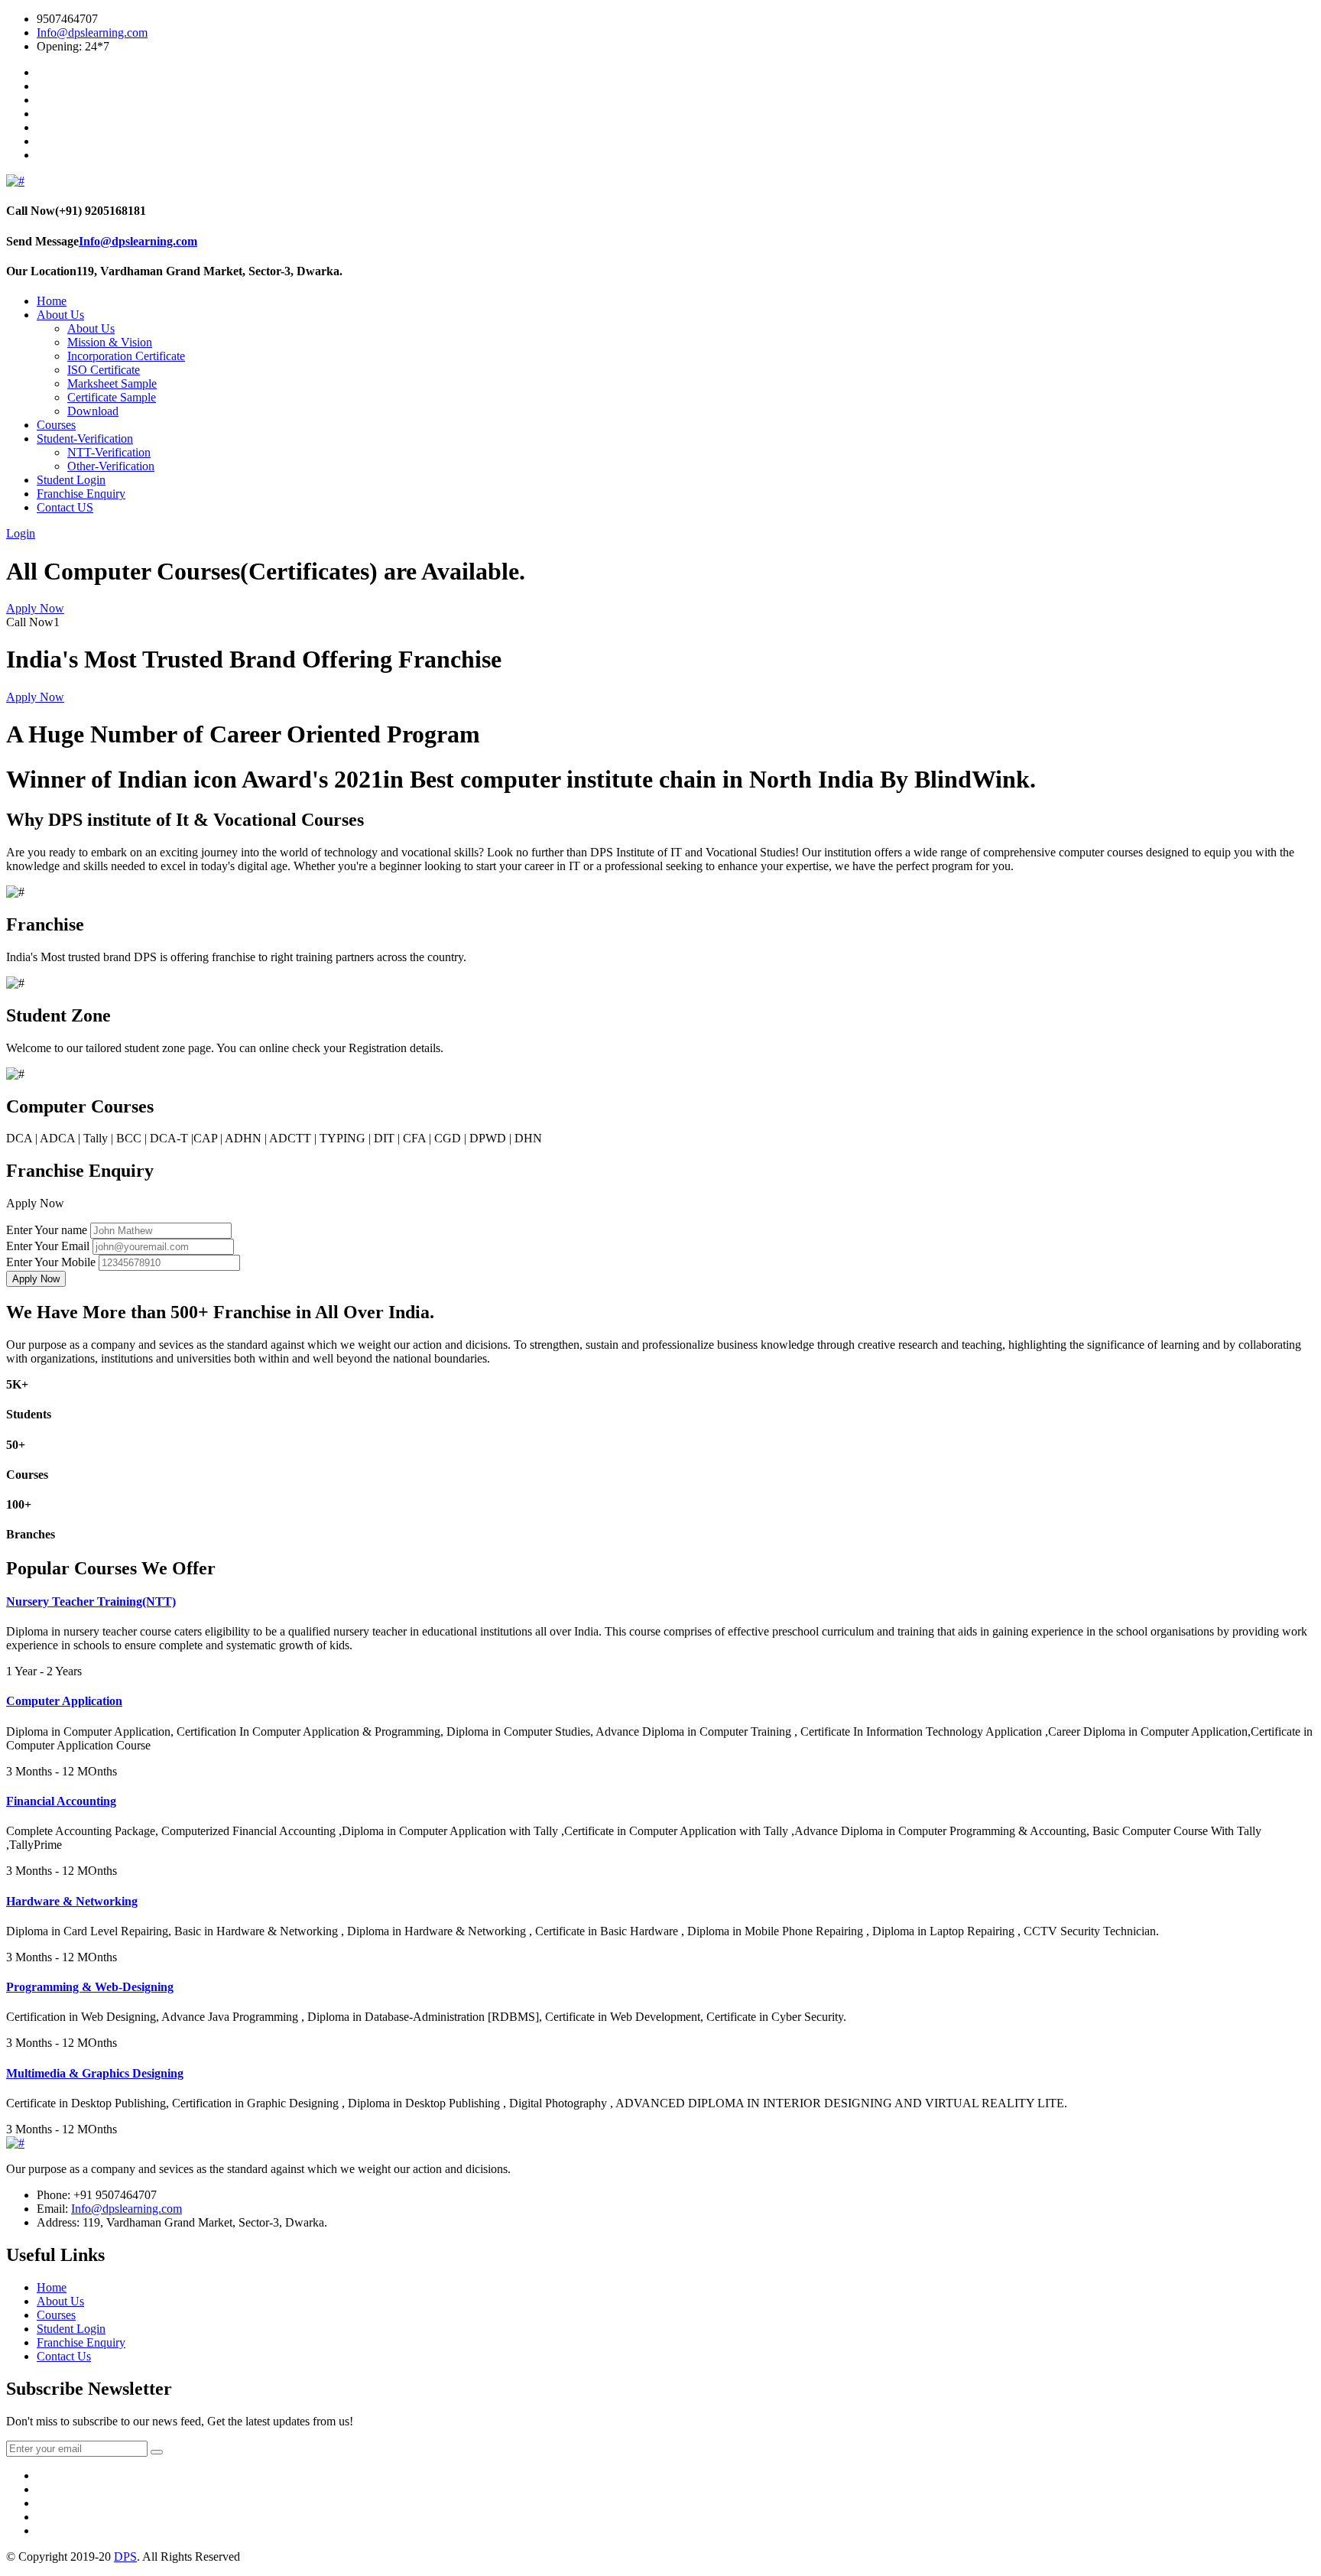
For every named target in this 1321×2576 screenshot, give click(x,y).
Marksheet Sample (112, 383)
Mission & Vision (110, 342)
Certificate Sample (112, 397)
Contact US (65, 507)
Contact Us (64, 2356)
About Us (60, 315)
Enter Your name (47, 1230)
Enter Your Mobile (51, 1262)
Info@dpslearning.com (92, 32)
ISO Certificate (104, 370)
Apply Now (35, 608)
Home (52, 301)
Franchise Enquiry (81, 494)
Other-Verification (111, 466)
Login (21, 533)
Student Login (71, 480)
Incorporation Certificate (126, 356)
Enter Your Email (48, 1246)
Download (93, 411)
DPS (125, 2557)
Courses (56, 425)
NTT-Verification (109, 452)
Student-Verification (85, 439)
